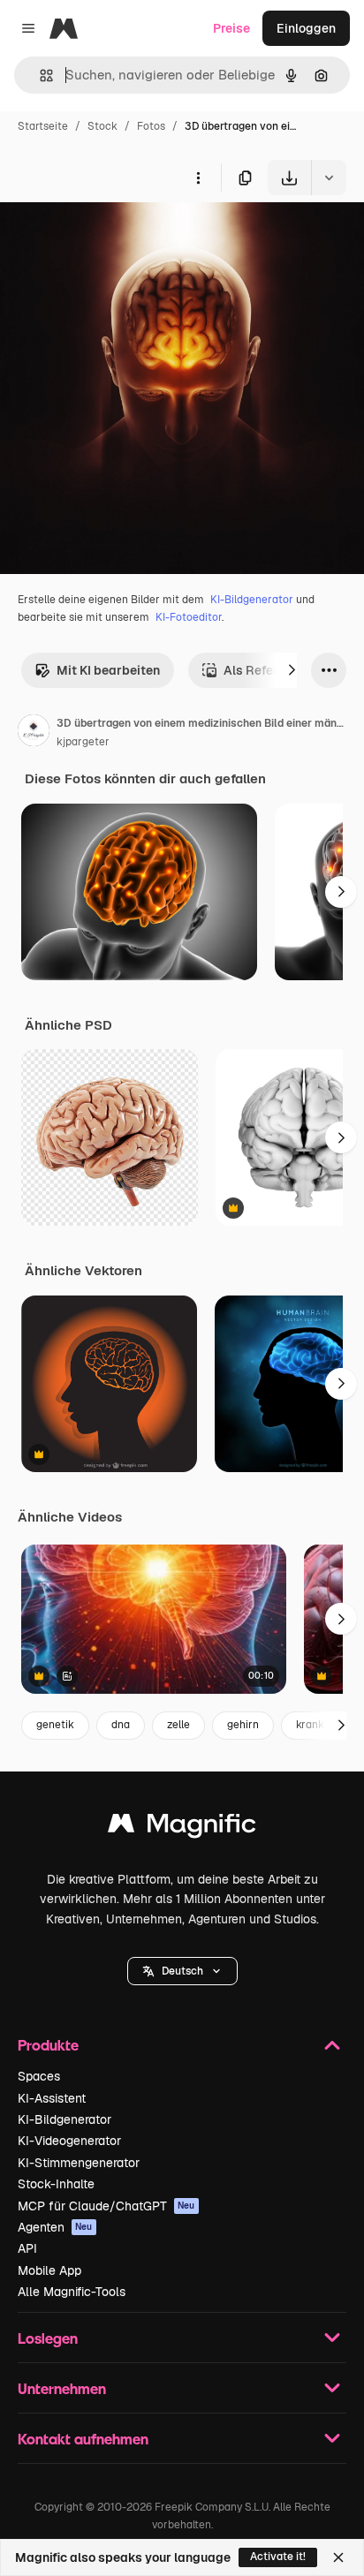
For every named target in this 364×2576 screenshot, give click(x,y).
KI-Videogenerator (69, 2141)
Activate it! (278, 2557)
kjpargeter (83, 742)
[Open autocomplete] (39, 76)
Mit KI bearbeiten (108, 670)
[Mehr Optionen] (198, 178)
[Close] (338, 2557)
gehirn (243, 1725)
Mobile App (49, 2270)
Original (113, 236)
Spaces (39, 2076)
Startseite (43, 126)
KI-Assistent (52, 2098)
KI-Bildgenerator (252, 600)
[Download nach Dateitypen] (329, 178)
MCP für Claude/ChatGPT (106, 2206)
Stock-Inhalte (56, 2184)
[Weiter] (292, 670)
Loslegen (48, 2338)
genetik (55, 1725)
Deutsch (182, 1971)
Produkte (48, 2045)
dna (121, 1725)
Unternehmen (62, 2388)
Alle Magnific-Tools (72, 2292)
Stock (102, 126)
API (27, 2248)
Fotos (151, 126)
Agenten (55, 2227)
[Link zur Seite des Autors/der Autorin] (34, 733)
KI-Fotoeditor (189, 617)
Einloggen (306, 28)
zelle (178, 1725)
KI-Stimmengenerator (79, 2163)
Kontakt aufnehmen (83, 2439)
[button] (182, 1971)
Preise (231, 28)
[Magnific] (182, 1828)
